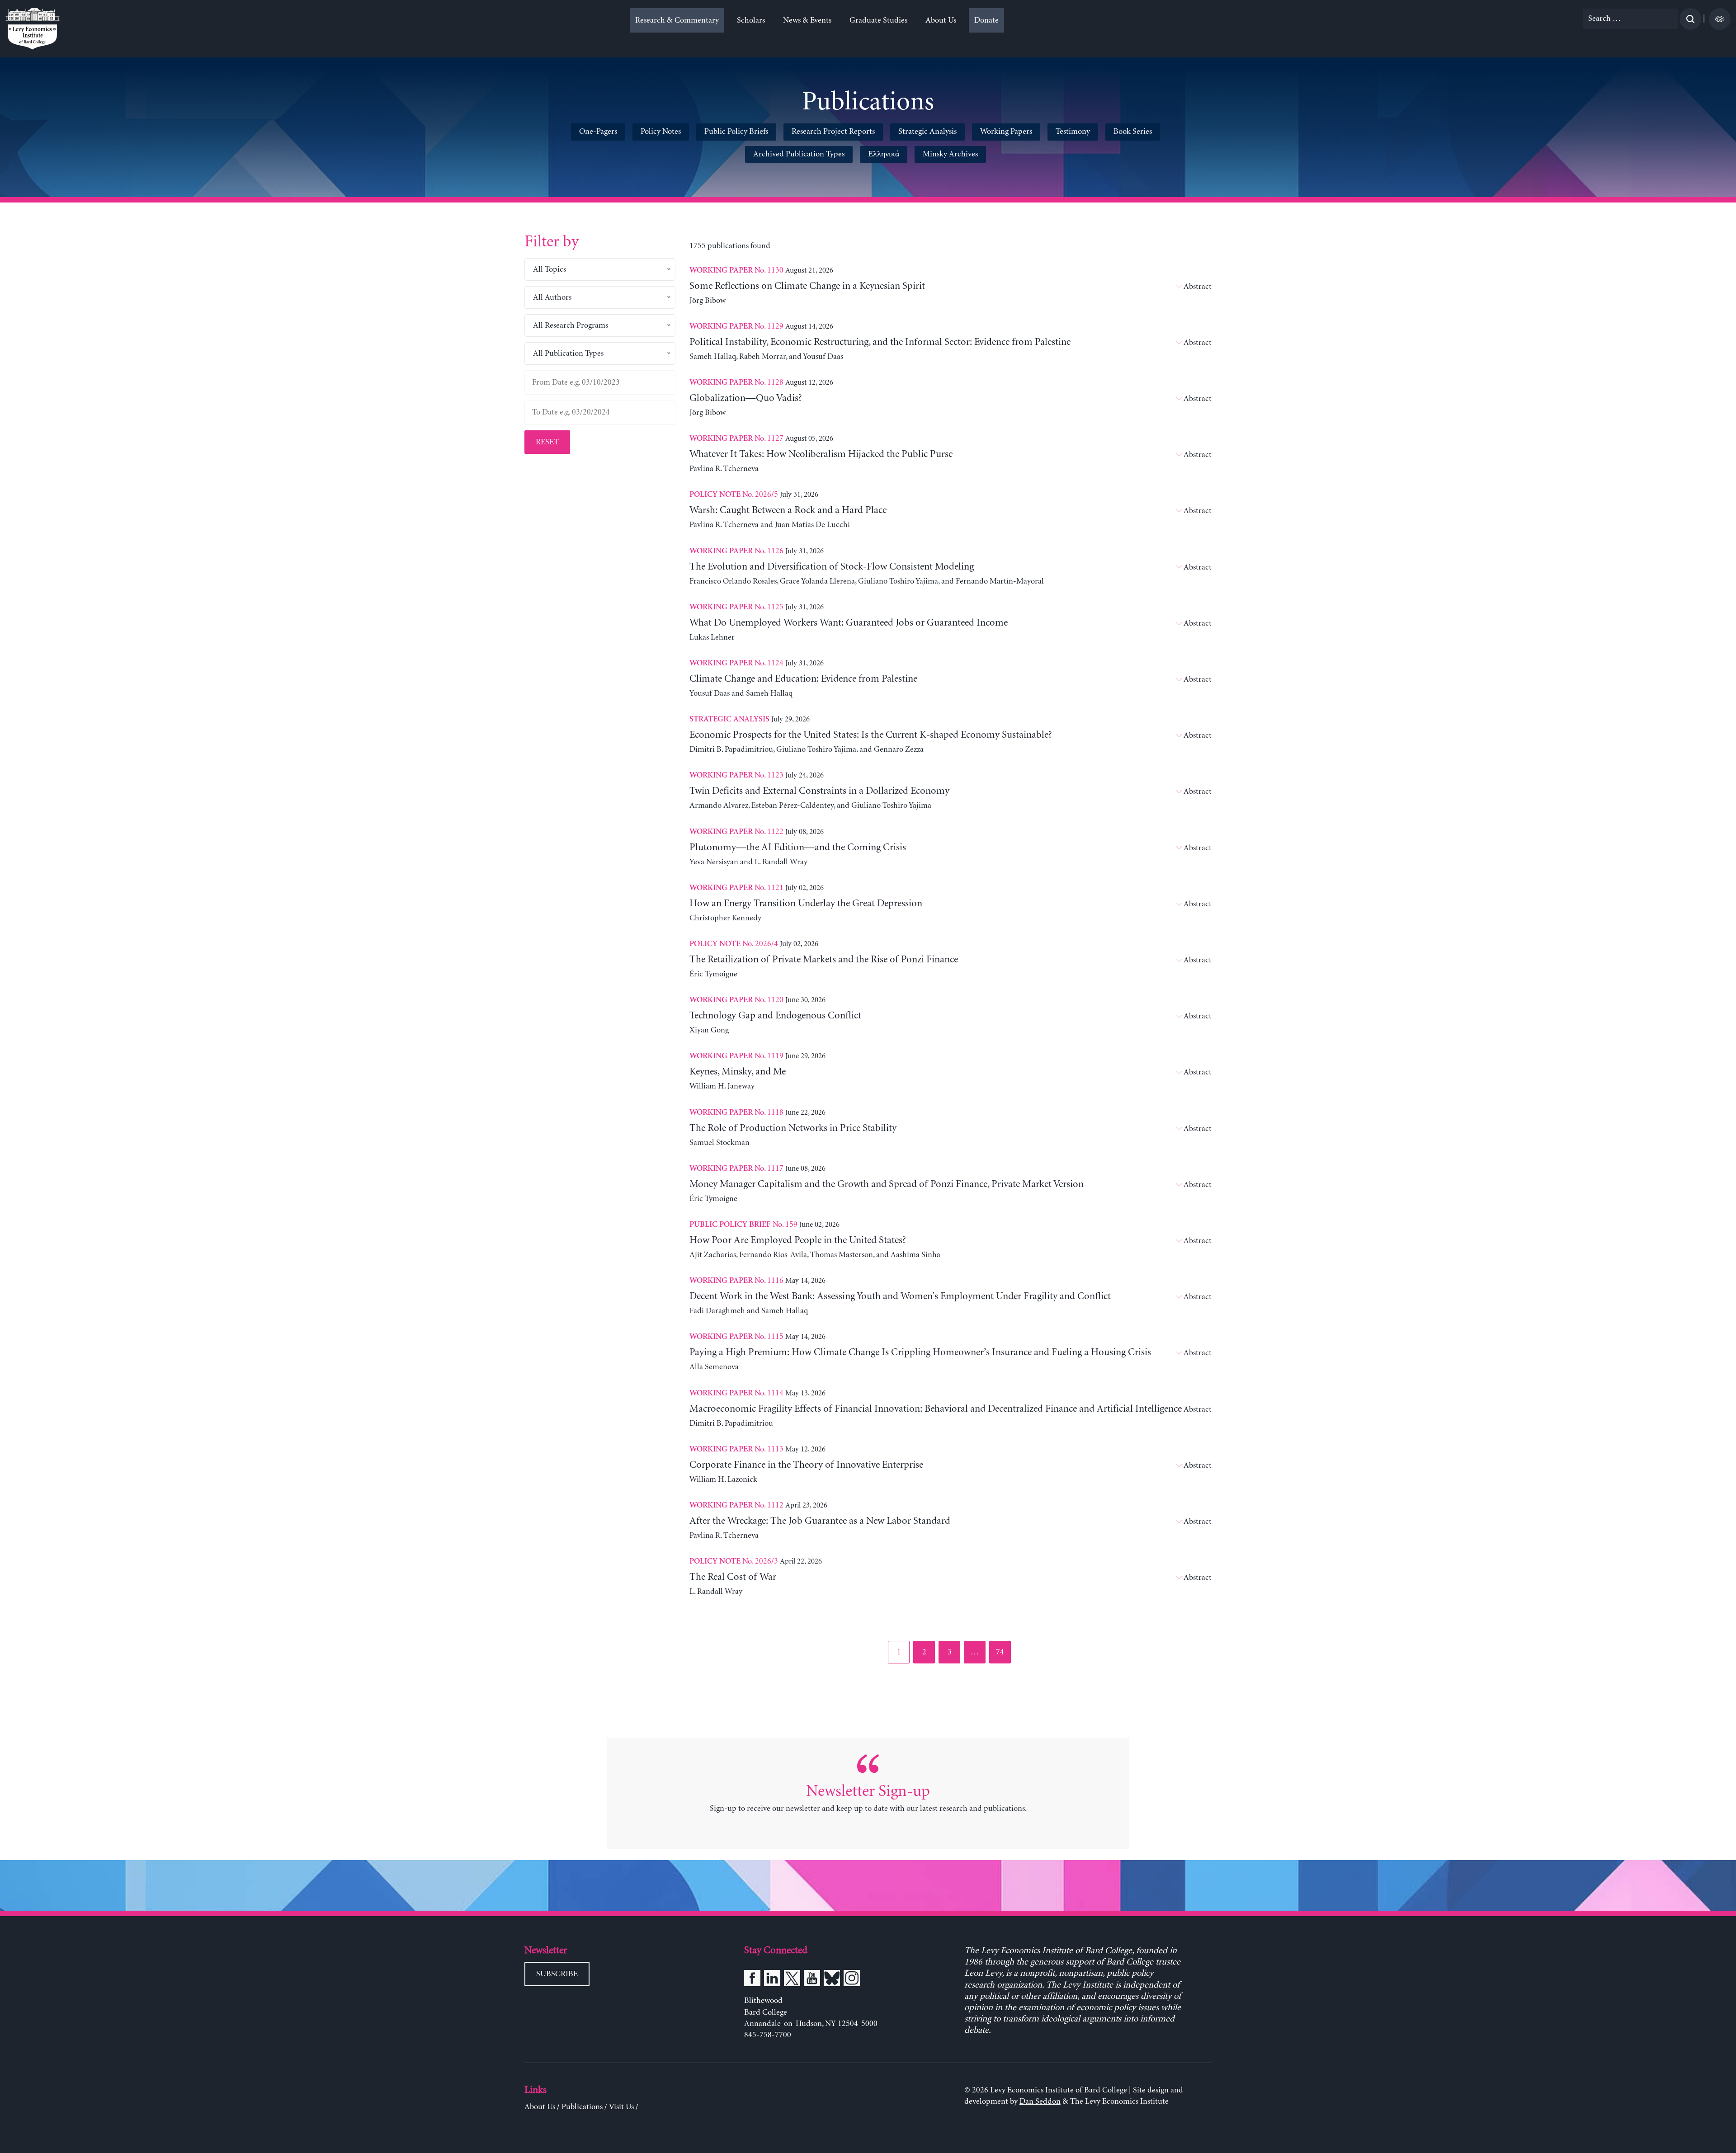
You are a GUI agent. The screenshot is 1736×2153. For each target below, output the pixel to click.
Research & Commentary (677, 20)
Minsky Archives (950, 154)
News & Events (807, 20)
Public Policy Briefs (736, 132)
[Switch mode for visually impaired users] (1720, 19)
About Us (941, 20)
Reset (547, 442)
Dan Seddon (1040, 2101)
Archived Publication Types (799, 154)
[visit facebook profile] (752, 1980)
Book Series (1133, 132)
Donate (986, 20)
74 (1003, 1652)
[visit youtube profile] (812, 1980)
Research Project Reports (833, 132)
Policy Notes (661, 132)
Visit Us (621, 2107)
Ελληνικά (884, 154)
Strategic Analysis (927, 132)
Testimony (1073, 132)
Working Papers (1006, 132)
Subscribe (557, 1974)
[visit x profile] (792, 1980)
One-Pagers (598, 132)
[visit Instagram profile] (852, 1980)
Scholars (751, 20)
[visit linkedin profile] (772, 1980)
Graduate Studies (878, 20)
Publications (582, 2107)
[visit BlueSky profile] (832, 1980)
